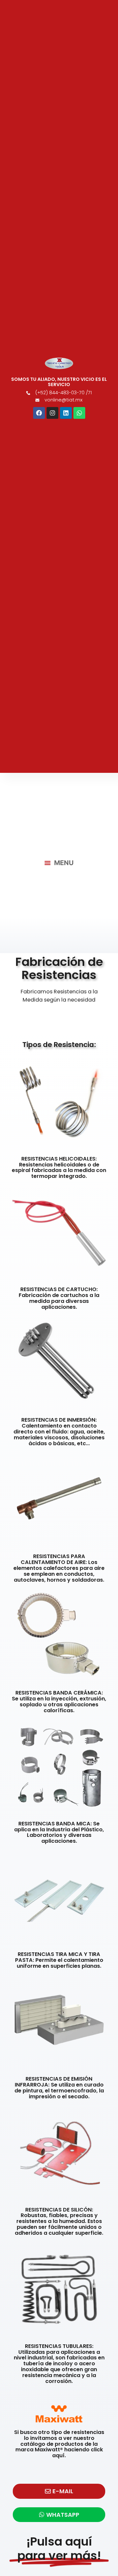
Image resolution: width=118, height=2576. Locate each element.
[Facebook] (39, 413)
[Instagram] (52, 413)
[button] (59, 863)
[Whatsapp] (79, 413)
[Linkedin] (66, 413)
